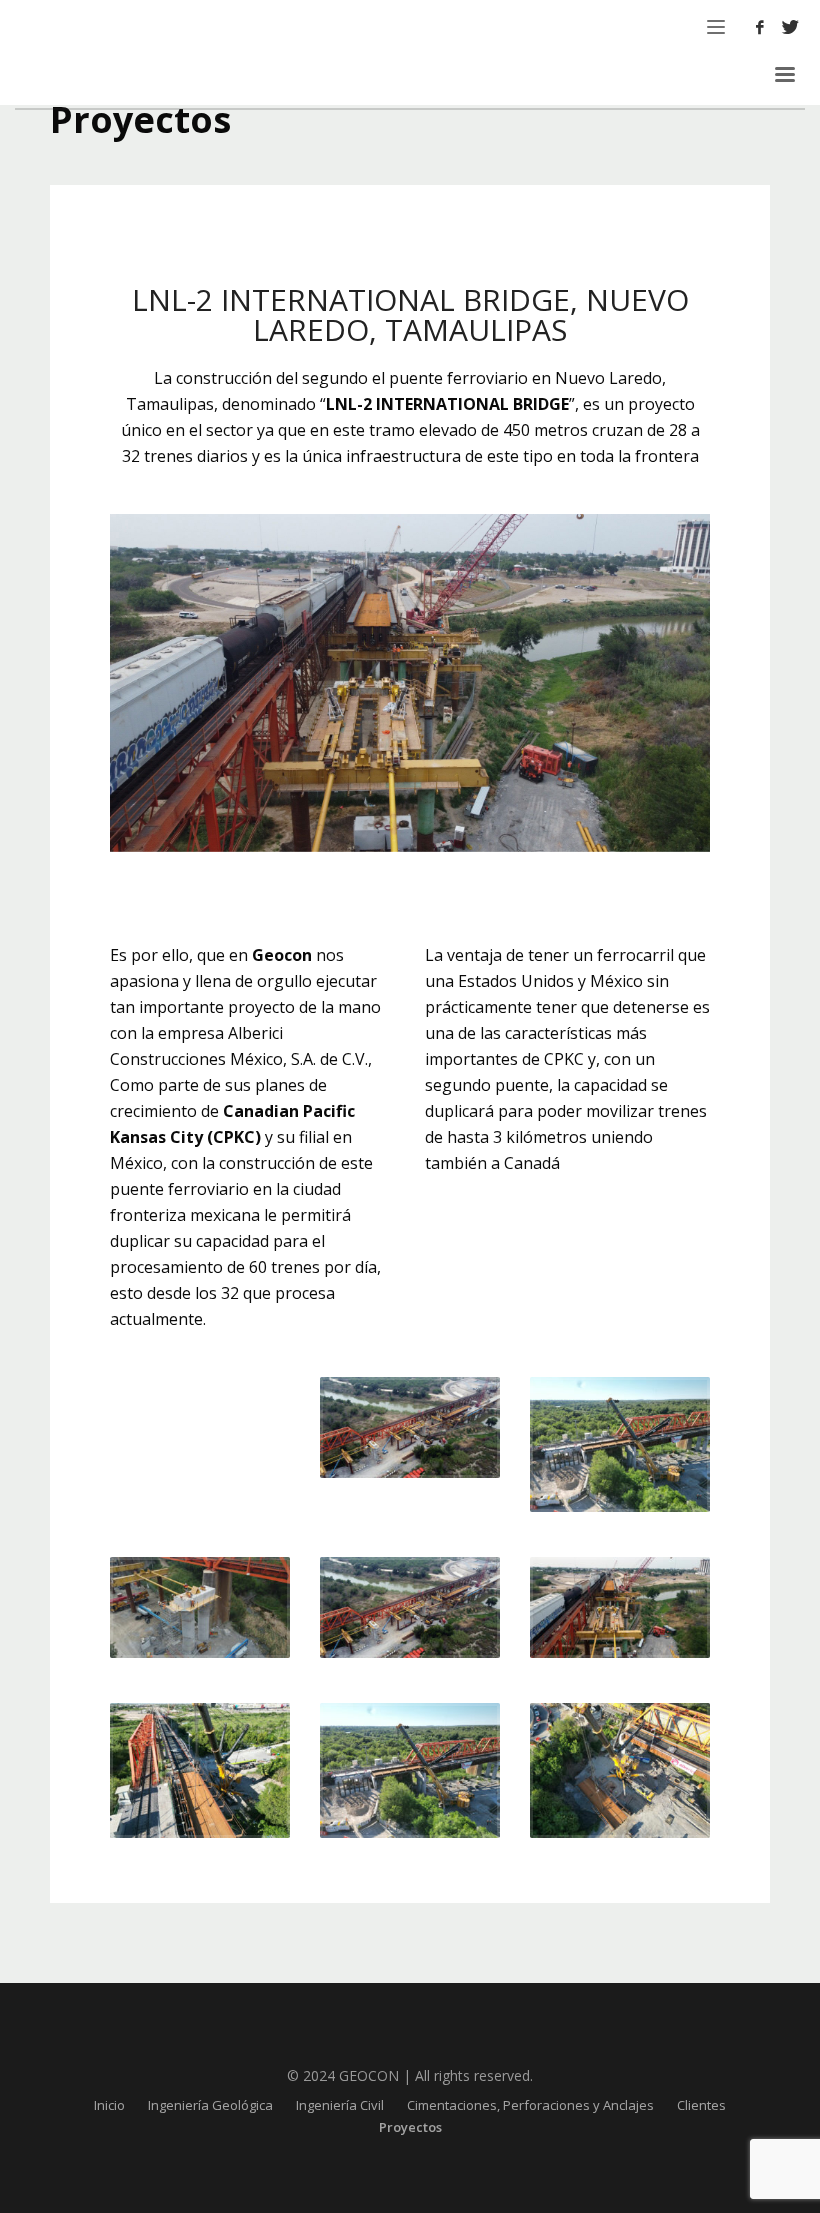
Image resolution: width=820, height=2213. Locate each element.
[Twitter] (790, 27)
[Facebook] (760, 27)
